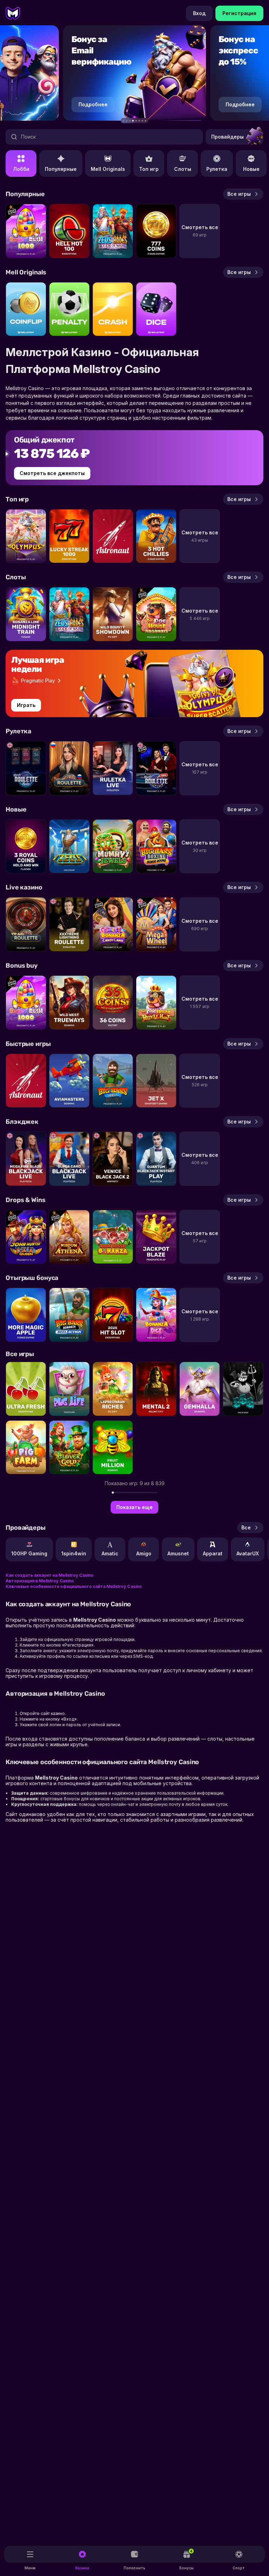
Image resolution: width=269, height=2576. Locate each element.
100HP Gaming (29, 1553)
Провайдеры (227, 137)
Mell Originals (108, 169)
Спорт (239, 2568)
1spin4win (74, 1553)
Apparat (213, 1553)
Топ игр (149, 169)
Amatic (110, 1553)
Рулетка (217, 169)
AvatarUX (248, 1553)
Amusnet (178, 1553)
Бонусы (187, 2560)
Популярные (61, 169)
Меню (30, 2568)
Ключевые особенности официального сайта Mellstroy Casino (74, 1586)
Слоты (183, 169)
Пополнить (134, 2568)
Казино (82, 2568)
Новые (251, 169)
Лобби (21, 169)
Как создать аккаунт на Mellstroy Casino (50, 1575)
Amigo (144, 1553)
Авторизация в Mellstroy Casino (40, 1581)
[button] (123, 121)
